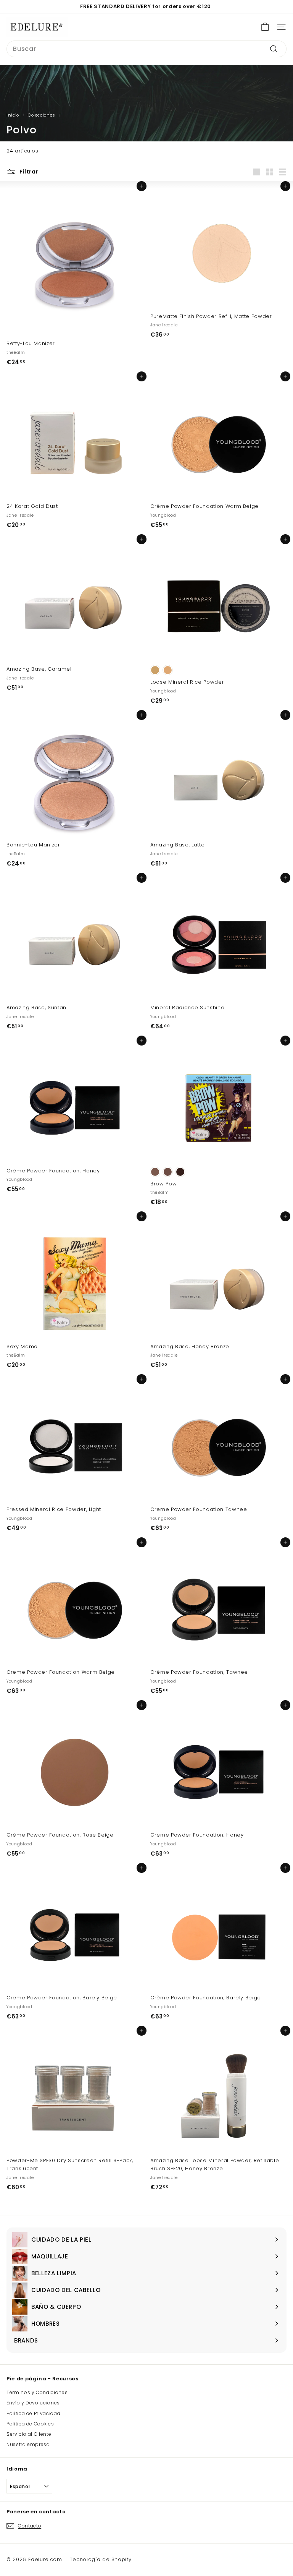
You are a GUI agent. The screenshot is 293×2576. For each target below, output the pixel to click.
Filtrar (28, 172)
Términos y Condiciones (37, 2392)
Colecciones (42, 115)
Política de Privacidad (33, 2413)
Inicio (13, 115)
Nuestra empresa (28, 2444)
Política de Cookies (30, 2424)
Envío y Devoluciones (33, 2403)
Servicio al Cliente (29, 2434)
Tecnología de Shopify (101, 2559)
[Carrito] (265, 27)
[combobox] (146, 49)
